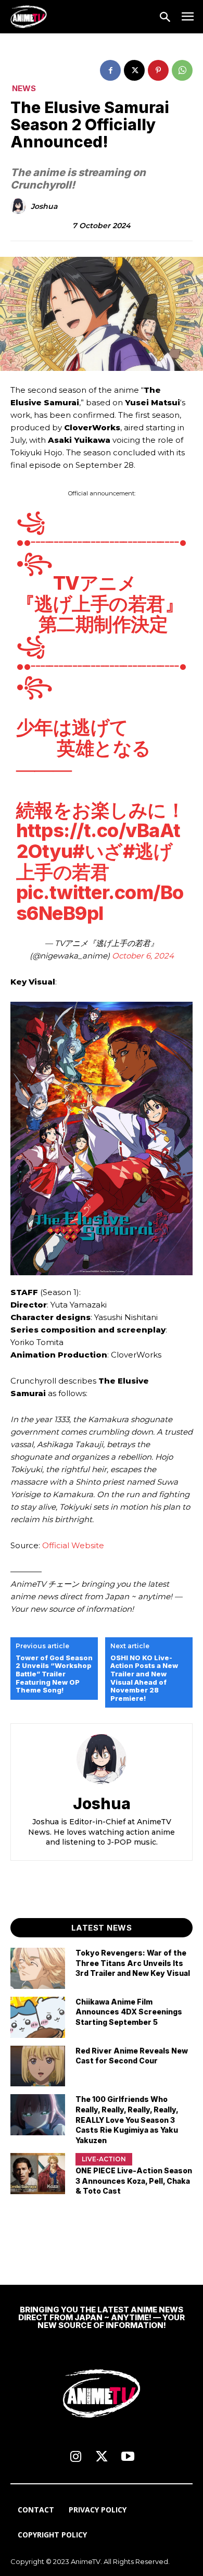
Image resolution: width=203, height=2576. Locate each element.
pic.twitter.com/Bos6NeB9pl (100, 903)
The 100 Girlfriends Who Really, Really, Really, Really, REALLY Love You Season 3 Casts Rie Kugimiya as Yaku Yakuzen (127, 2119)
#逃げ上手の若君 (94, 862)
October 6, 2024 (143, 956)
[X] (134, 70)
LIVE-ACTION (104, 2159)
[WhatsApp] (182, 70)
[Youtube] (128, 2457)
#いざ (98, 851)
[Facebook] (110, 70)
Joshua (44, 207)
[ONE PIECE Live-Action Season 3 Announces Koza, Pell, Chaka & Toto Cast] (38, 2174)
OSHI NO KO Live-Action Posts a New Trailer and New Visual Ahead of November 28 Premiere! (144, 1678)
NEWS (24, 88)
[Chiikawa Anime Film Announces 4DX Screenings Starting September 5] (38, 2017)
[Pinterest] (158, 70)
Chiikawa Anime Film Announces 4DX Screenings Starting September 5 (129, 2012)
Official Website (73, 1545)
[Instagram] (75, 2457)
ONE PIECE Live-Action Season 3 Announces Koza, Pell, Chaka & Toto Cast (134, 2181)
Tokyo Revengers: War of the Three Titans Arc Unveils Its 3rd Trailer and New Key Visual (133, 1963)
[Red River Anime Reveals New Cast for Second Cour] (38, 2066)
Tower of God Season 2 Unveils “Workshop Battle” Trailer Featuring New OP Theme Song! (54, 1674)
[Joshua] (20, 206)
